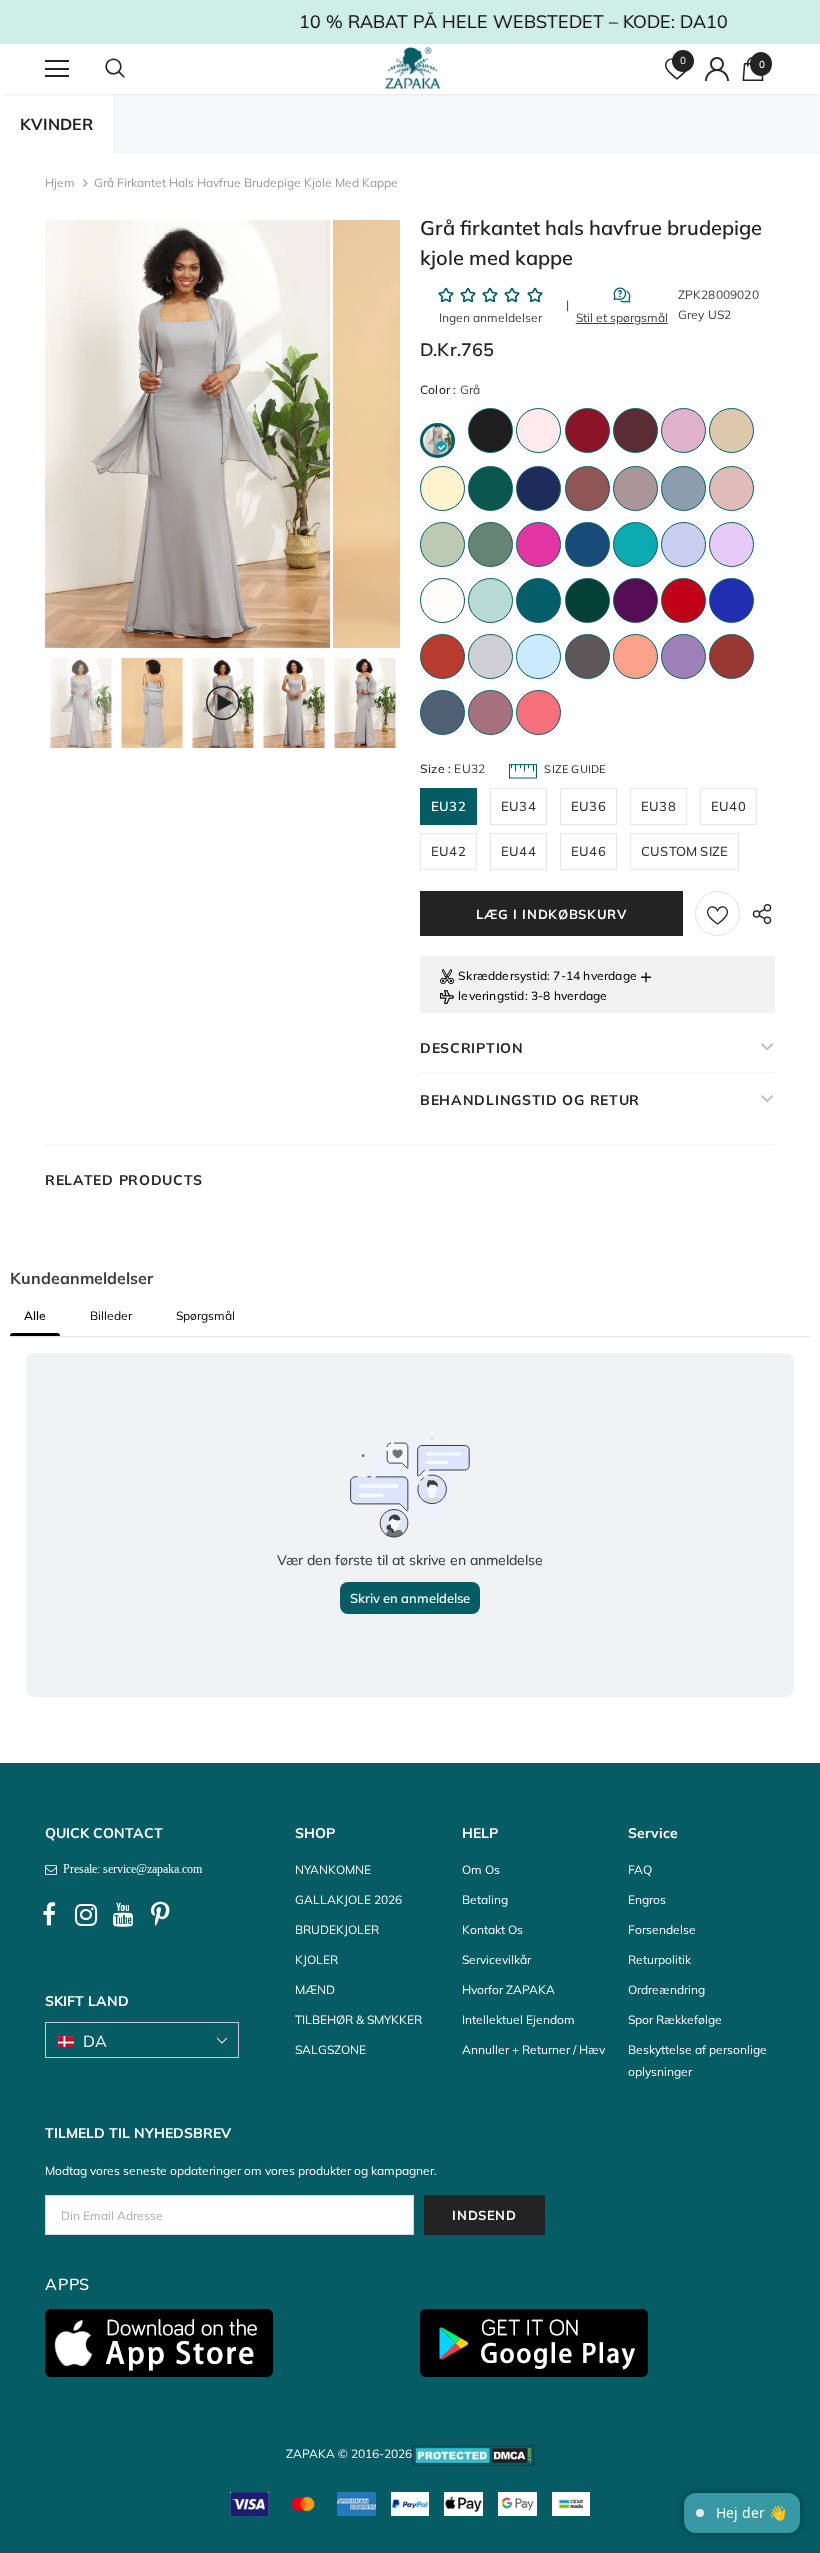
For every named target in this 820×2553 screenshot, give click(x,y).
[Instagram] (86, 1915)
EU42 (448, 851)
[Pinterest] (160, 1915)
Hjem (60, 182)
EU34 (518, 806)
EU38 (658, 806)
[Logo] (412, 68)
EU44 (518, 851)
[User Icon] (717, 69)
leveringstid (491, 995)
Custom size (684, 851)
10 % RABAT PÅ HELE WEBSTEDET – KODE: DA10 (410, 21)
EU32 (448, 806)
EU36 (588, 806)
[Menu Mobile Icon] (57, 69)
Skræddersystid (502, 975)
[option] (187, 434)
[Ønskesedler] (717, 913)
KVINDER (56, 124)
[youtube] (123, 1915)
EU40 (728, 806)
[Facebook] (49, 1915)
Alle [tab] (35, 1315)
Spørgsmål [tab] (205, 1315)
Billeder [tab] (111, 1315)
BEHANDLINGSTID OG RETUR (530, 1100)
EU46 (588, 851)
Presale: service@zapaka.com (129, 1869)
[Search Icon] (135, 69)
